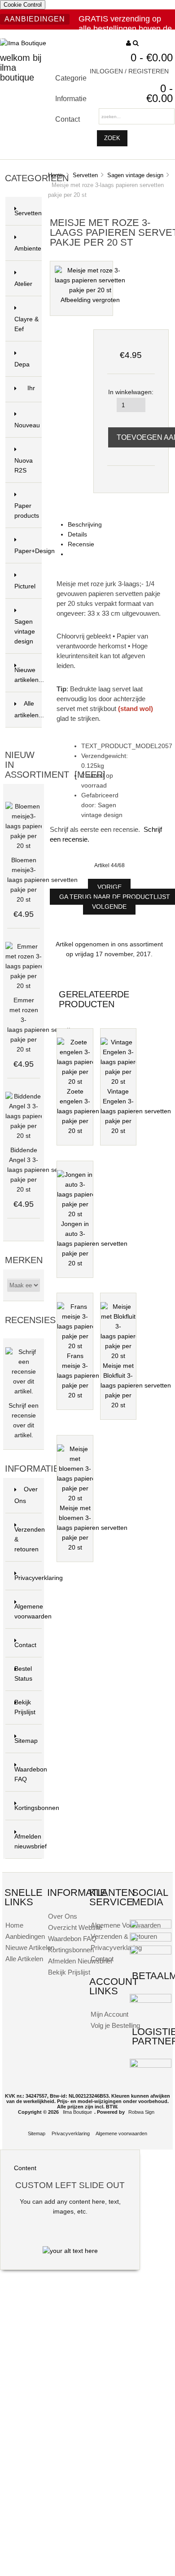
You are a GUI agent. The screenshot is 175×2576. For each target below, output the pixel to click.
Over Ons (26, 1495)
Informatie (71, 98)
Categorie (71, 78)
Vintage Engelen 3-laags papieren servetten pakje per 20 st (136, 1111)
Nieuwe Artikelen (30, 1948)
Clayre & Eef (26, 329)
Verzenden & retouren (28, 1539)
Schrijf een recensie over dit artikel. (24, 1420)
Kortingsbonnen (28, 1808)
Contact (68, 119)
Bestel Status (23, 1674)
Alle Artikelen (24, 1959)
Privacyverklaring (28, 1578)
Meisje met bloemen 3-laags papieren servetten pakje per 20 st (92, 1528)
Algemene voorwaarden (28, 1612)
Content (25, 2168)
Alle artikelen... (28, 709)
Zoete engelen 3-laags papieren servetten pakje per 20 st (92, 1111)
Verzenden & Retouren (124, 1936)
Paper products (27, 511)
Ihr (31, 394)
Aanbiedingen (25, 1936)
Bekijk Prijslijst (25, 1707)
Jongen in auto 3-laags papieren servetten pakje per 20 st (92, 1244)
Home (56, 175)
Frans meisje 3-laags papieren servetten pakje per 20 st (92, 1376)
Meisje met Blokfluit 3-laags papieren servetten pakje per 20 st (136, 1386)
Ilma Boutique (77, 2112)
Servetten (85, 175)
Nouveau (27, 430)
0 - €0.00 (152, 57)
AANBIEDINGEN (35, 19)
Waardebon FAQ (28, 1774)
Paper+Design (28, 556)
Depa (22, 364)
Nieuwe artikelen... (28, 675)
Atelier (23, 284)
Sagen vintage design (135, 175)
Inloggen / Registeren (129, 71)
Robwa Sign (141, 2112)
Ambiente (28, 253)
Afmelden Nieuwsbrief (80, 1961)
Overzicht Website (75, 1927)
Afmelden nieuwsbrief (28, 1842)
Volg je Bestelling (115, 2025)
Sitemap (26, 1741)
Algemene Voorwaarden (126, 1925)
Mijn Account (109, 2014)
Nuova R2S (24, 470)
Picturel (25, 586)
